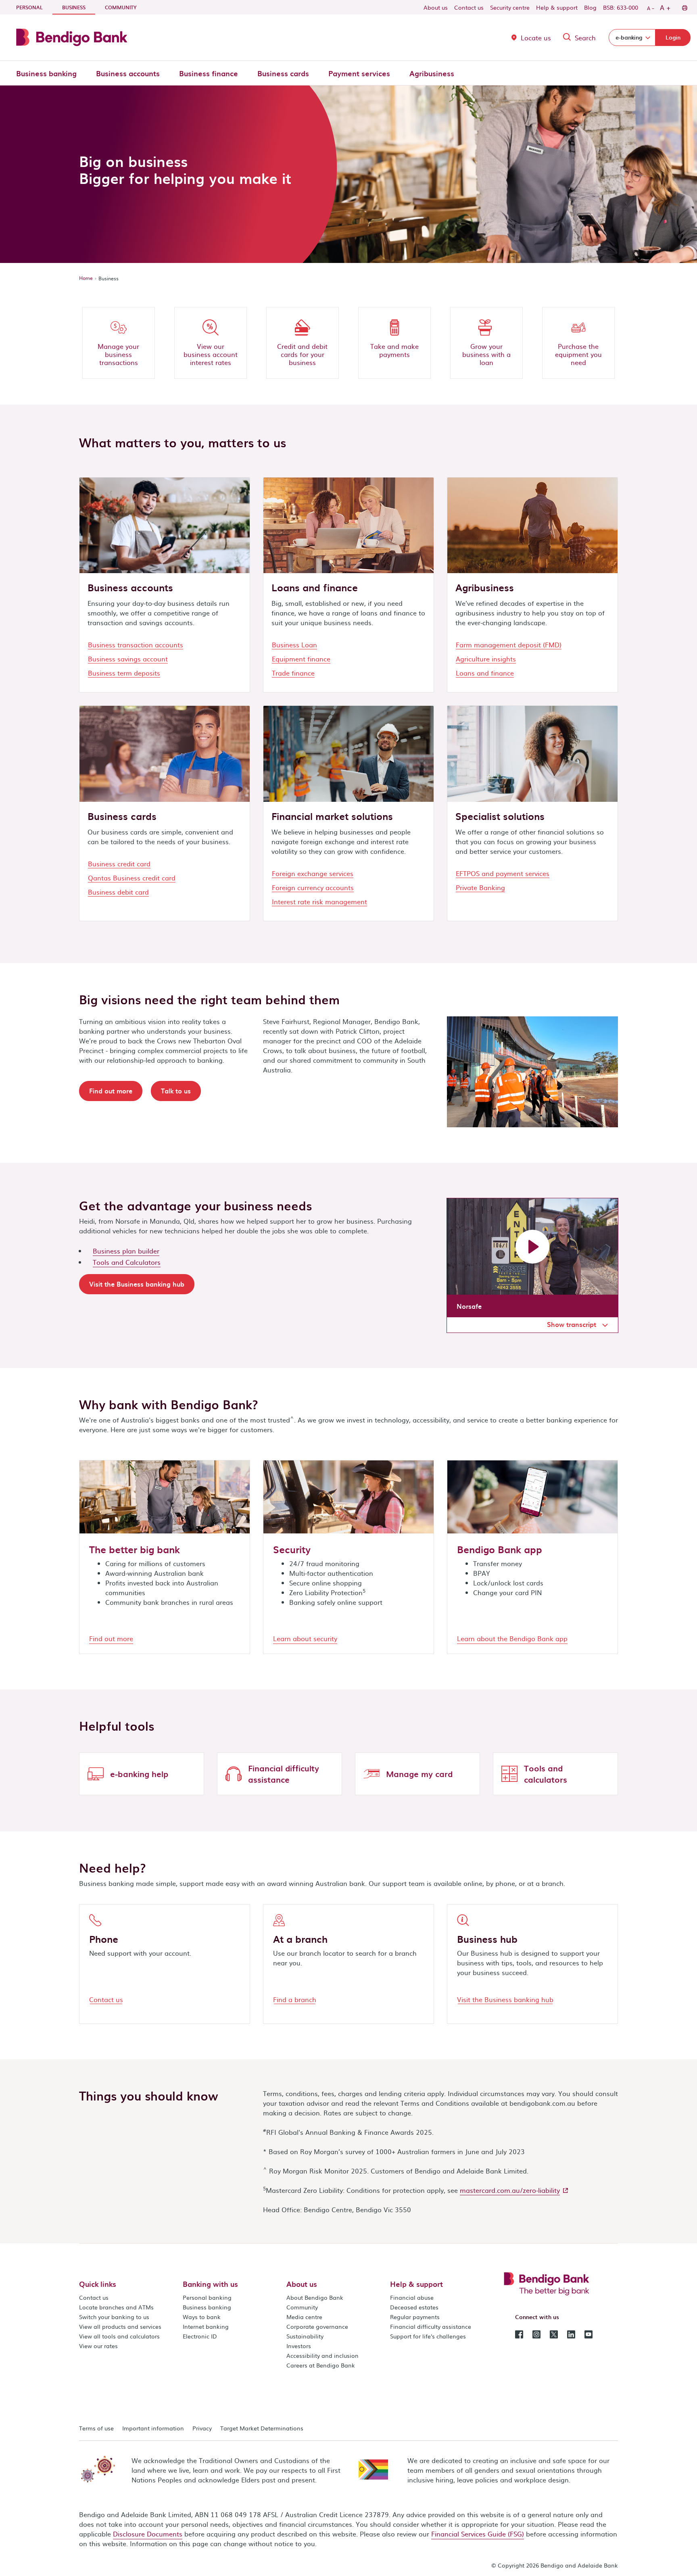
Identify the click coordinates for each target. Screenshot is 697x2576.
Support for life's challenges (428, 2336)
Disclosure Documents (148, 2534)
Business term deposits (124, 673)
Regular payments (415, 2317)
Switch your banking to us (114, 2317)
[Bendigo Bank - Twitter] (554, 2334)
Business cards (283, 73)
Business (79, 7)
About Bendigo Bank (315, 2297)
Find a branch (295, 1999)
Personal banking (207, 2297)
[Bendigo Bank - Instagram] (536, 2334)
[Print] (684, 7)
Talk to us (176, 1091)
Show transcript (573, 1324)
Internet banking (206, 2326)
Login (673, 37)
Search (585, 38)
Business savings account (128, 659)
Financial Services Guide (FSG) (478, 2534)
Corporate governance (317, 2326)
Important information (153, 2428)
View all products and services (120, 2326)
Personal (29, 7)
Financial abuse (412, 2297)
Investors (299, 2346)
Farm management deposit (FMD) (509, 645)
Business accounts (128, 73)
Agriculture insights (486, 659)
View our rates (98, 2346)
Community (121, 7)
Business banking (46, 73)
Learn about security (305, 1638)
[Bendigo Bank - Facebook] (519, 2334)
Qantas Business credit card (132, 878)
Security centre (510, 7)
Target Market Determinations (262, 2428)
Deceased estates (414, 2307)
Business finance (209, 73)
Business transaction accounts (136, 645)
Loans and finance (485, 673)
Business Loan (294, 645)
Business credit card (119, 864)
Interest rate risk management (319, 901)
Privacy (202, 2428)
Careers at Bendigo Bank (321, 2365)
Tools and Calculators (127, 1262)
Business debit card (118, 892)
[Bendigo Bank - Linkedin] (571, 2334)
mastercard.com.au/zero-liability (510, 2190)
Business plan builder (126, 1251)
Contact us (469, 7)
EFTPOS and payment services (503, 873)
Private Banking (480, 887)
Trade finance (293, 673)
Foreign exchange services (313, 873)
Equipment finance (301, 659)
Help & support (557, 7)
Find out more (111, 1091)
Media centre (304, 2317)
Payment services (359, 73)
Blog (590, 7)
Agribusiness (432, 73)
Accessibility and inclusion (322, 2355)
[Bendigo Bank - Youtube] (588, 2334)
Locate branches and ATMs (116, 2307)
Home (86, 278)
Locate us (536, 38)
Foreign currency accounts (313, 887)
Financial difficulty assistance (431, 2326)
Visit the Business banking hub (137, 1284)
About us (436, 7)
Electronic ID (200, 2336)
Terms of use (96, 2428)
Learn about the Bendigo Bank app (512, 1638)
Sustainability (305, 2336)
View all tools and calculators (119, 2336)
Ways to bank (202, 2317)
